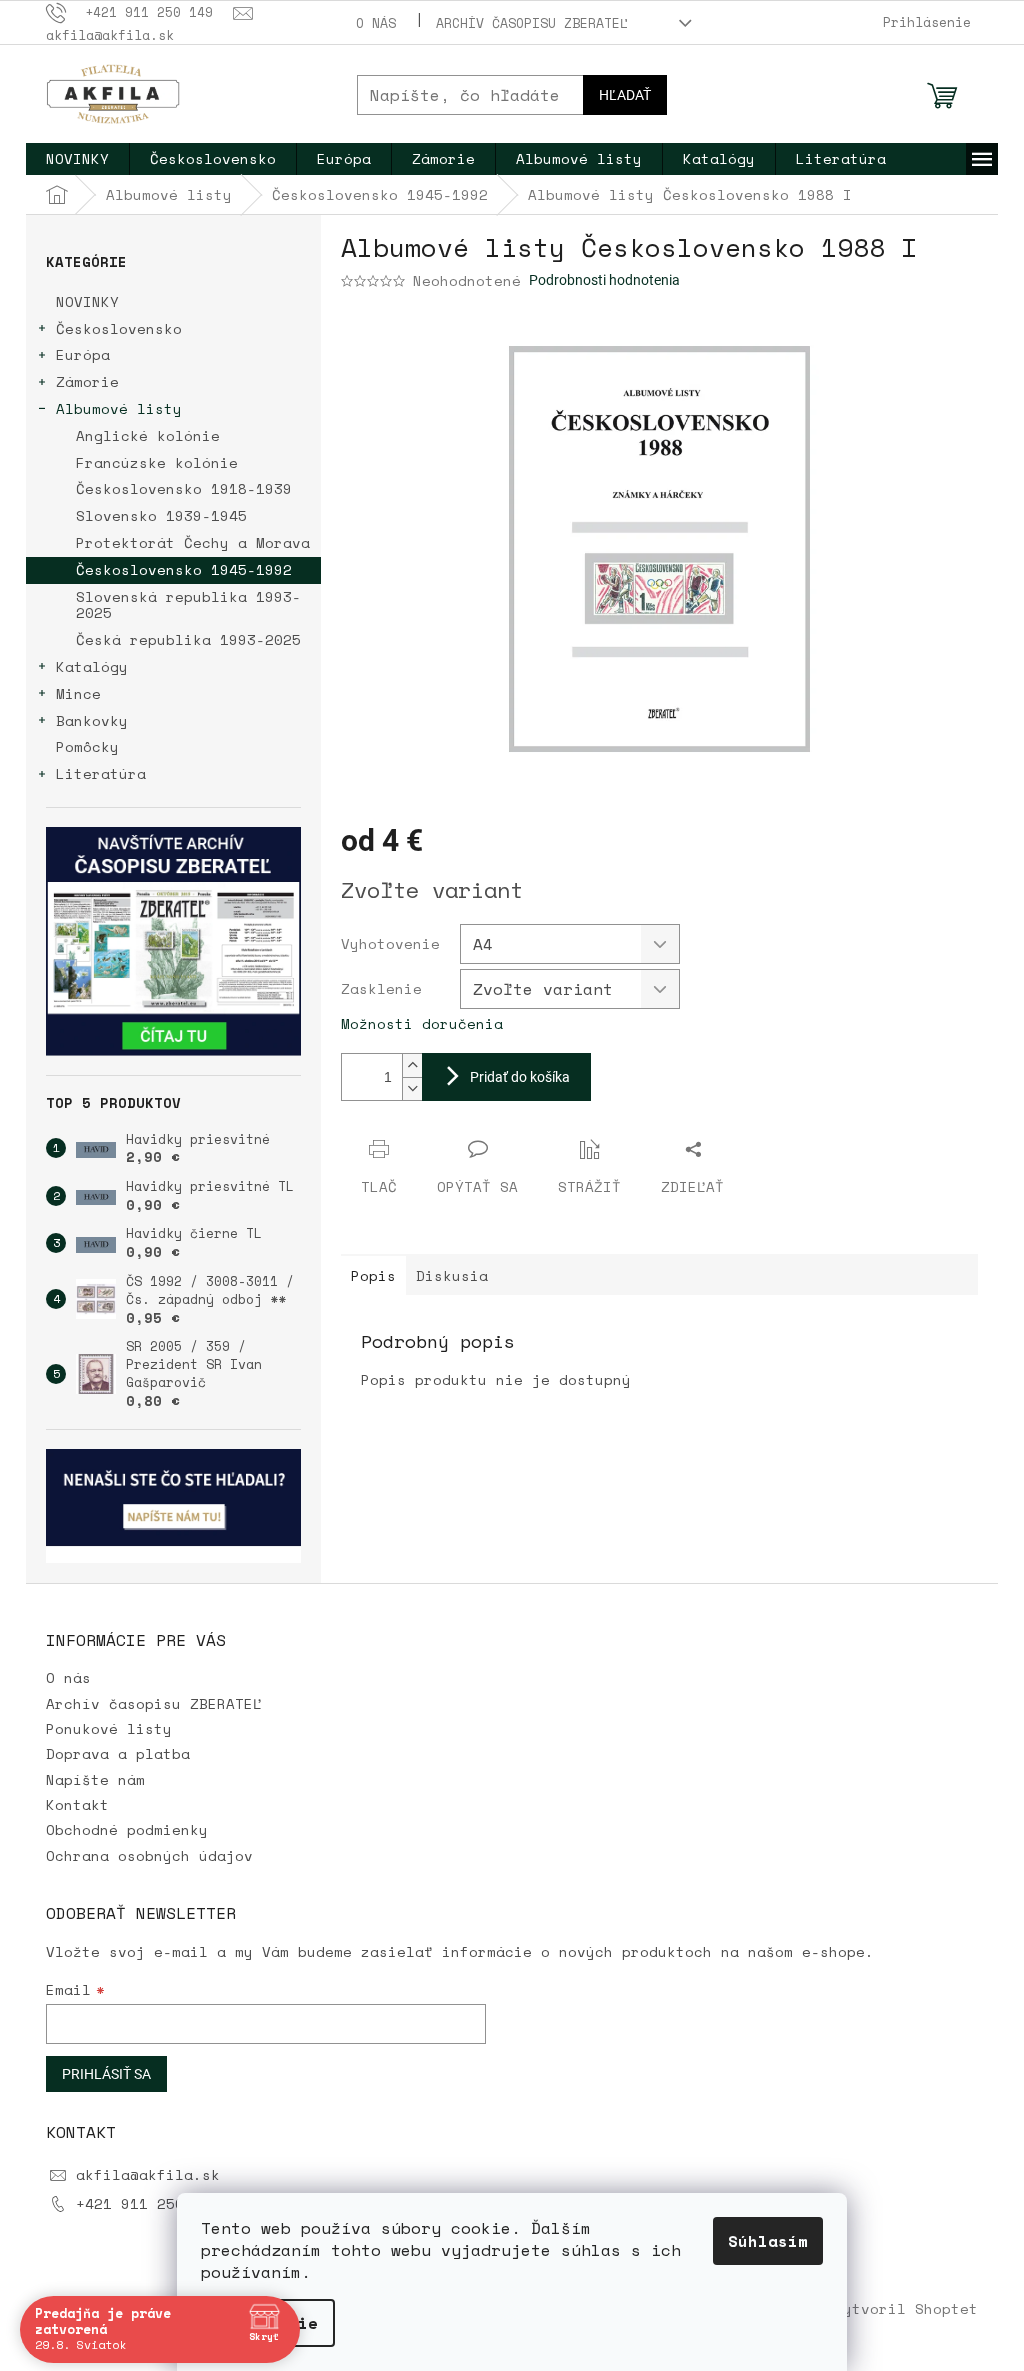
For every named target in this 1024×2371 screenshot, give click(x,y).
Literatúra (101, 773)
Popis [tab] (373, 1275)
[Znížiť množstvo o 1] (412, 1088)
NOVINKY (87, 301)
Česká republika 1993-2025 (188, 639)
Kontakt (77, 1804)
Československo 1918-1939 (184, 488)
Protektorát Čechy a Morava (193, 542)
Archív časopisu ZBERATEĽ (532, 23)
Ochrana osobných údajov (149, 1855)
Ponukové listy (109, 1728)
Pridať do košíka (520, 1077)
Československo (119, 328)
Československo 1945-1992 (184, 569)
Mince (78, 693)
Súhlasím (768, 2241)
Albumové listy (119, 408)
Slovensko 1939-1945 (161, 515)
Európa (83, 354)
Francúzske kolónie (157, 462)
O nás (376, 23)
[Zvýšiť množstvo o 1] (412, 1065)
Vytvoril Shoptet (906, 2309)
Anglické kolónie (148, 435)
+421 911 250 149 (148, 2203)
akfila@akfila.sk (148, 2174)
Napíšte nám (95, 1779)
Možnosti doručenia (422, 1023)
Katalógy (92, 666)
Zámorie (87, 381)
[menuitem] (77, 159)
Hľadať (625, 95)
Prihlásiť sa (106, 2074)
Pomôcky (87, 746)
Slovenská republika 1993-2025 (188, 605)
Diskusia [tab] (452, 1275)
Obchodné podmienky (127, 1829)
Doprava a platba (118, 1753)
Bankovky (92, 720)
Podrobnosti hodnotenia (604, 280)
